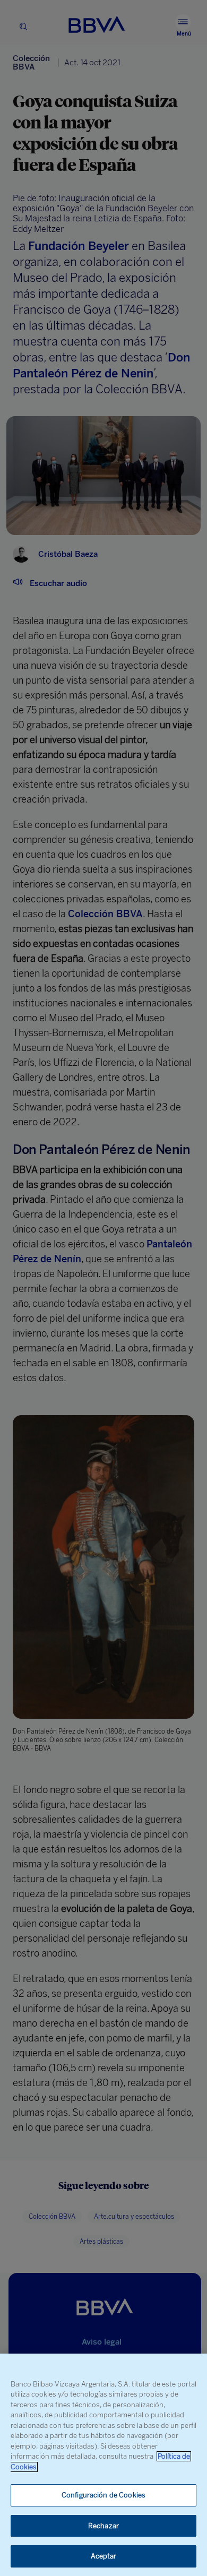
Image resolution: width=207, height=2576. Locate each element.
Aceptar (104, 2556)
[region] (103, 2465)
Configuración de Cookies (103, 2495)
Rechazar (103, 2526)
